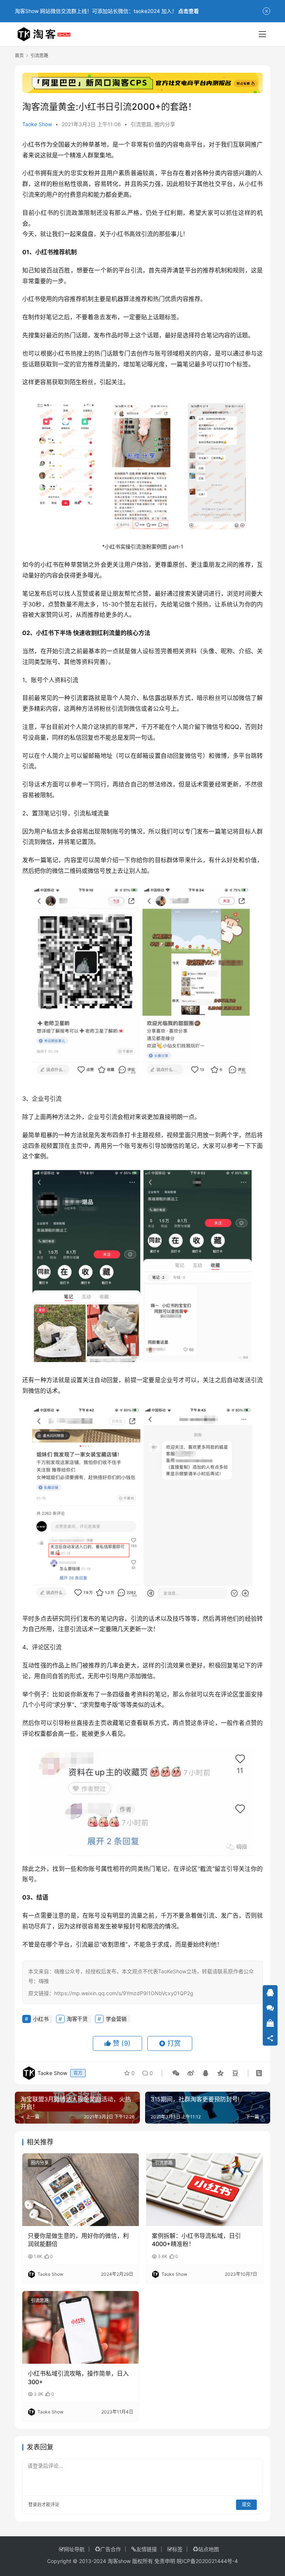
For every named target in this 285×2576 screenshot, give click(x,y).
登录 (33, 2505)
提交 (246, 2505)
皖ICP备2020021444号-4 (207, 2561)
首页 (19, 55)
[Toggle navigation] (262, 34)
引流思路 (141, 124)
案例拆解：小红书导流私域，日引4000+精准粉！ (196, 2240)
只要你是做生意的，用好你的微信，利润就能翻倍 (78, 2240)
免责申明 (165, 2561)
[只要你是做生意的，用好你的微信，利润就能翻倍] (81, 2190)
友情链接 (147, 2549)
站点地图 (209, 2549)
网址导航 (74, 2549)
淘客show (119, 2561)
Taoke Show (37, 124)
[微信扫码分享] (176, 2073)
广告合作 (111, 2549)
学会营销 (116, 2019)
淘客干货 (77, 2019)
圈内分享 (165, 124)
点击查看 (189, 11)
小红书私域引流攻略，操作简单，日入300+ (78, 2377)
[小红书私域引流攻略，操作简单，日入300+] (81, 2327)
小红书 (31, 144)
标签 (177, 2549)
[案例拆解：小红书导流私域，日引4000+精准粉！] (204, 2190)
